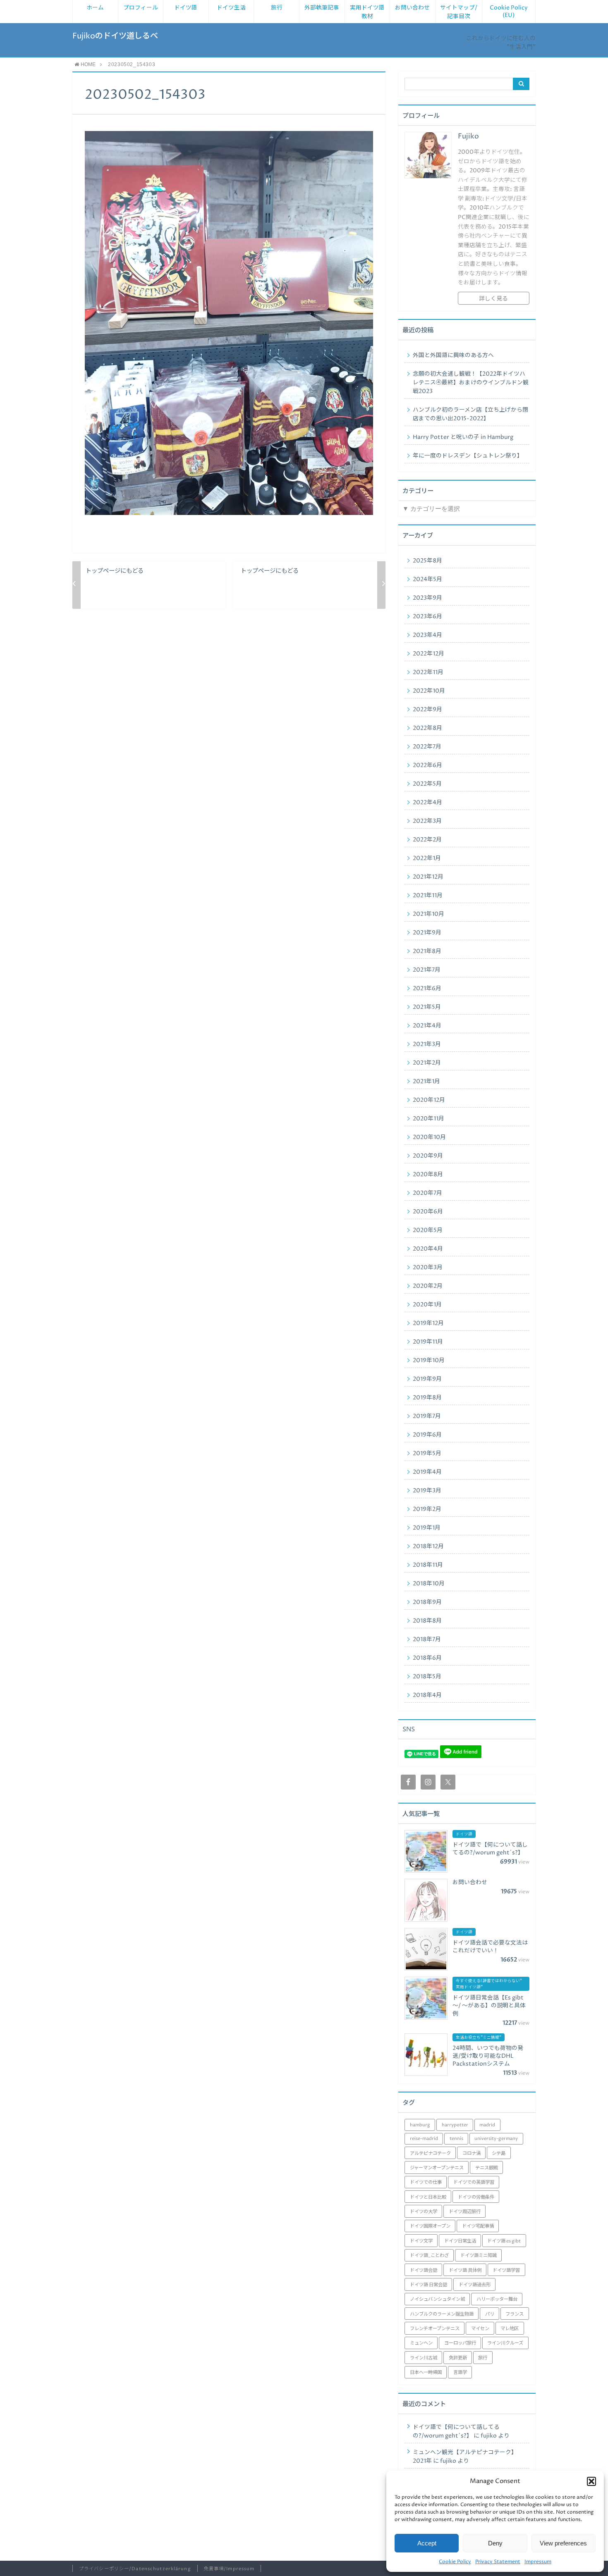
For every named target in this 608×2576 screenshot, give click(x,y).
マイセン (480, 2329)
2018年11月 (428, 1565)
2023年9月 (427, 598)
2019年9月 (427, 1379)
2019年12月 (428, 1323)
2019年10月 (429, 1361)
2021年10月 (428, 914)
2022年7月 (427, 747)
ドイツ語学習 (506, 2270)
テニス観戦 (487, 2168)
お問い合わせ (412, 8)
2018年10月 (429, 1584)
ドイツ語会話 (424, 2270)
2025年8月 (427, 561)
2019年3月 (427, 1491)
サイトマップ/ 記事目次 (459, 12)
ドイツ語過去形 (475, 2285)
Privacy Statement (498, 2562)
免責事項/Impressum (229, 2569)
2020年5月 (428, 1230)
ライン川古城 (424, 2358)
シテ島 (499, 2153)
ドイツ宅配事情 (478, 2226)
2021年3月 (427, 1044)
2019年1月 (427, 1528)
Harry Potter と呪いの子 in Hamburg (463, 437)
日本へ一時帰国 (426, 2372)
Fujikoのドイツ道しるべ (115, 36)
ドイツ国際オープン (430, 2226)
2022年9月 (427, 710)
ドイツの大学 (424, 2212)
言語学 (460, 2372)
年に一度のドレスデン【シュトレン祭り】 (468, 456)
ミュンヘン (421, 2343)
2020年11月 (428, 1119)
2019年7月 (427, 1416)
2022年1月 (427, 858)
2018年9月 (427, 1602)
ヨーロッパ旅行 (460, 2343)
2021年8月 (427, 951)
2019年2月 (427, 1509)
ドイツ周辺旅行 (465, 2212)
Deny (495, 2543)
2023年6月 (427, 617)
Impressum (538, 2562)
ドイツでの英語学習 (474, 2182)
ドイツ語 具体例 (465, 2270)
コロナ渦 (472, 2153)
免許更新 (458, 2358)
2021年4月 (427, 1026)
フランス (515, 2314)
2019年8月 (427, 1398)
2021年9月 (427, 933)
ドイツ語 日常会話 (428, 2285)
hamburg (420, 2125)
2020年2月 (428, 1286)
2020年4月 (428, 1249)
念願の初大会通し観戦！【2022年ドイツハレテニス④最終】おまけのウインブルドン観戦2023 (471, 383)
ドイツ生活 (231, 8)
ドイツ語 (186, 8)
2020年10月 (429, 1137)
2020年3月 (428, 1268)
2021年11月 (428, 896)
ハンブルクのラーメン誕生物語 (442, 2314)
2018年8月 (427, 1621)
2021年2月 (427, 1063)
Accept (427, 2543)
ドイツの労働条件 (476, 2197)
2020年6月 (428, 1212)
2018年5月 (427, 1677)
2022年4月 (427, 803)
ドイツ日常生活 (460, 2241)
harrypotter (455, 2125)
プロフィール (141, 8)
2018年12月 (428, 1547)
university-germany (496, 2139)
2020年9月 (428, 1156)
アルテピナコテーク (430, 2153)
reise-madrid (424, 2139)
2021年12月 (428, 877)
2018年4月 (427, 1695)
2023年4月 (427, 635)
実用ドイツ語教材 (367, 12)
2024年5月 (427, 579)
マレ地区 (510, 2329)
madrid (487, 2125)
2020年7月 (427, 1193)
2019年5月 (427, 1454)
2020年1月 (427, 1305)
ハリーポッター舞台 (497, 2299)
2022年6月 (427, 765)
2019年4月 (427, 1472)
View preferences (563, 2543)
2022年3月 (427, 821)
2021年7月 (427, 970)
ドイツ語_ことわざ (429, 2255)
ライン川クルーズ (505, 2343)
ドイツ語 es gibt (504, 2241)
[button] (591, 2481)
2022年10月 (429, 691)
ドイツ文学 (421, 2241)
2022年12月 (428, 654)
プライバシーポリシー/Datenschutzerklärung (135, 2569)
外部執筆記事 (322, 8)
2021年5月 (427, 1007)
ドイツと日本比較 (428, 2197)
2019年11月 (428, 1342)
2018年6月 (427, 1658)
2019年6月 (427, 1435)
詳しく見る (493, 299)
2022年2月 (427, 840)
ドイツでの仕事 (426, 2182)
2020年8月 (428, 1175)
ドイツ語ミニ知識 (479, 2255)
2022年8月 (427, 728)
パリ (490, 2314)
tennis (456, 2139)
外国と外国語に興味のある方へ (453, 355)
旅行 (277, 8)
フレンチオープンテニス (435, 2329)
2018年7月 (427, 1639)
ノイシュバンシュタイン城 (437, 2299)
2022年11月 (428, 672)
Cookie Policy (455, 2562)
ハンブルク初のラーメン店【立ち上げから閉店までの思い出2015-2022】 (470, 414)
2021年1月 (426, 1082)
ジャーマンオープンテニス (437, 2168)
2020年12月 (429, 1100)
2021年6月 (427, 989)
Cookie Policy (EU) (509, 12)
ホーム (95, 8)
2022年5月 (427, 784)
